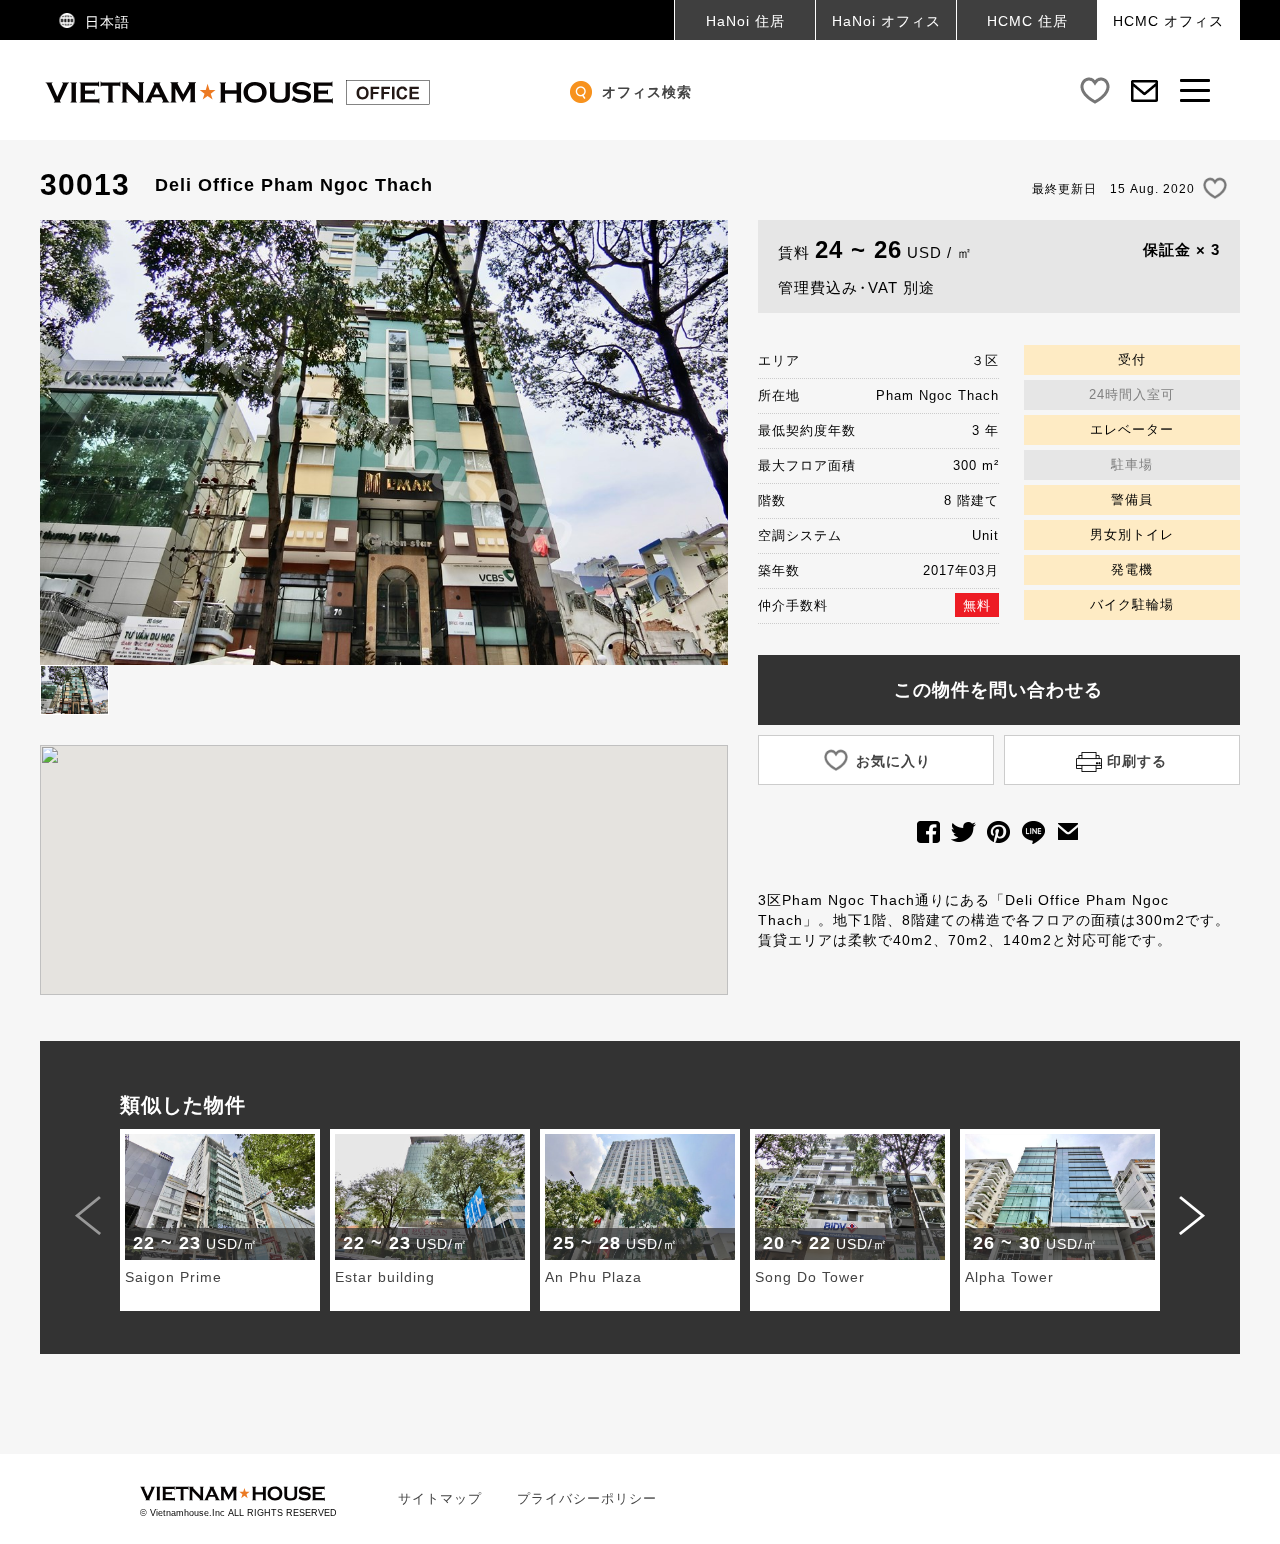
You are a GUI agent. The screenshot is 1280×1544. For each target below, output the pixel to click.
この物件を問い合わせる (998, 690)
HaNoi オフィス (886, 21)
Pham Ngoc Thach (937, 395)
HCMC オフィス (1168, 21)
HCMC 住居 (1027, 21)
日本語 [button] (105, 22)
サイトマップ (440, 1498)
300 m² (976, 465)
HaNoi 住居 (745, 21)
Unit (985, 535)
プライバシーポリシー (587, 1498)
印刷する (1134, 761)
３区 (985, 360)
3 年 (985, 430)
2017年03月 (961, 570)
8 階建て (971, 500)
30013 (85, 185)
